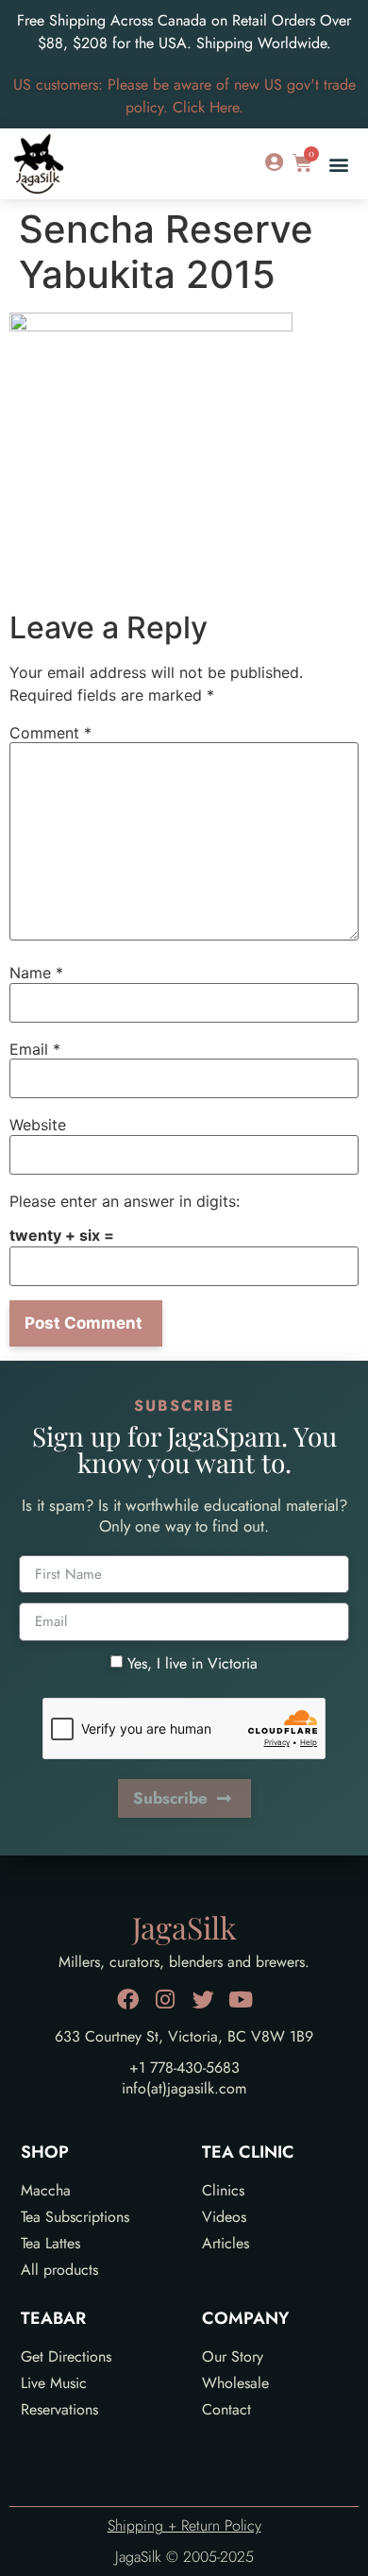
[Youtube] (241, 2000)
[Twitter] (203, 2000)
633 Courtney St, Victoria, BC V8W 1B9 (184, 2036)
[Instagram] (166, 2000)
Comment (50, 733)
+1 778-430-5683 (184, 2068)
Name (36, 973)
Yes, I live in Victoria (192, 1662)
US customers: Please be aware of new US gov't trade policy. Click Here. (184, 96)
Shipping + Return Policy (184, 2525)
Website (38, 1125)
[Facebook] (128, 2000)
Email (35, 1049)
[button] (338, 164)
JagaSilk (184, 1927)
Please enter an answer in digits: (125, 1201)
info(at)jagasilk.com (184, 2088)
